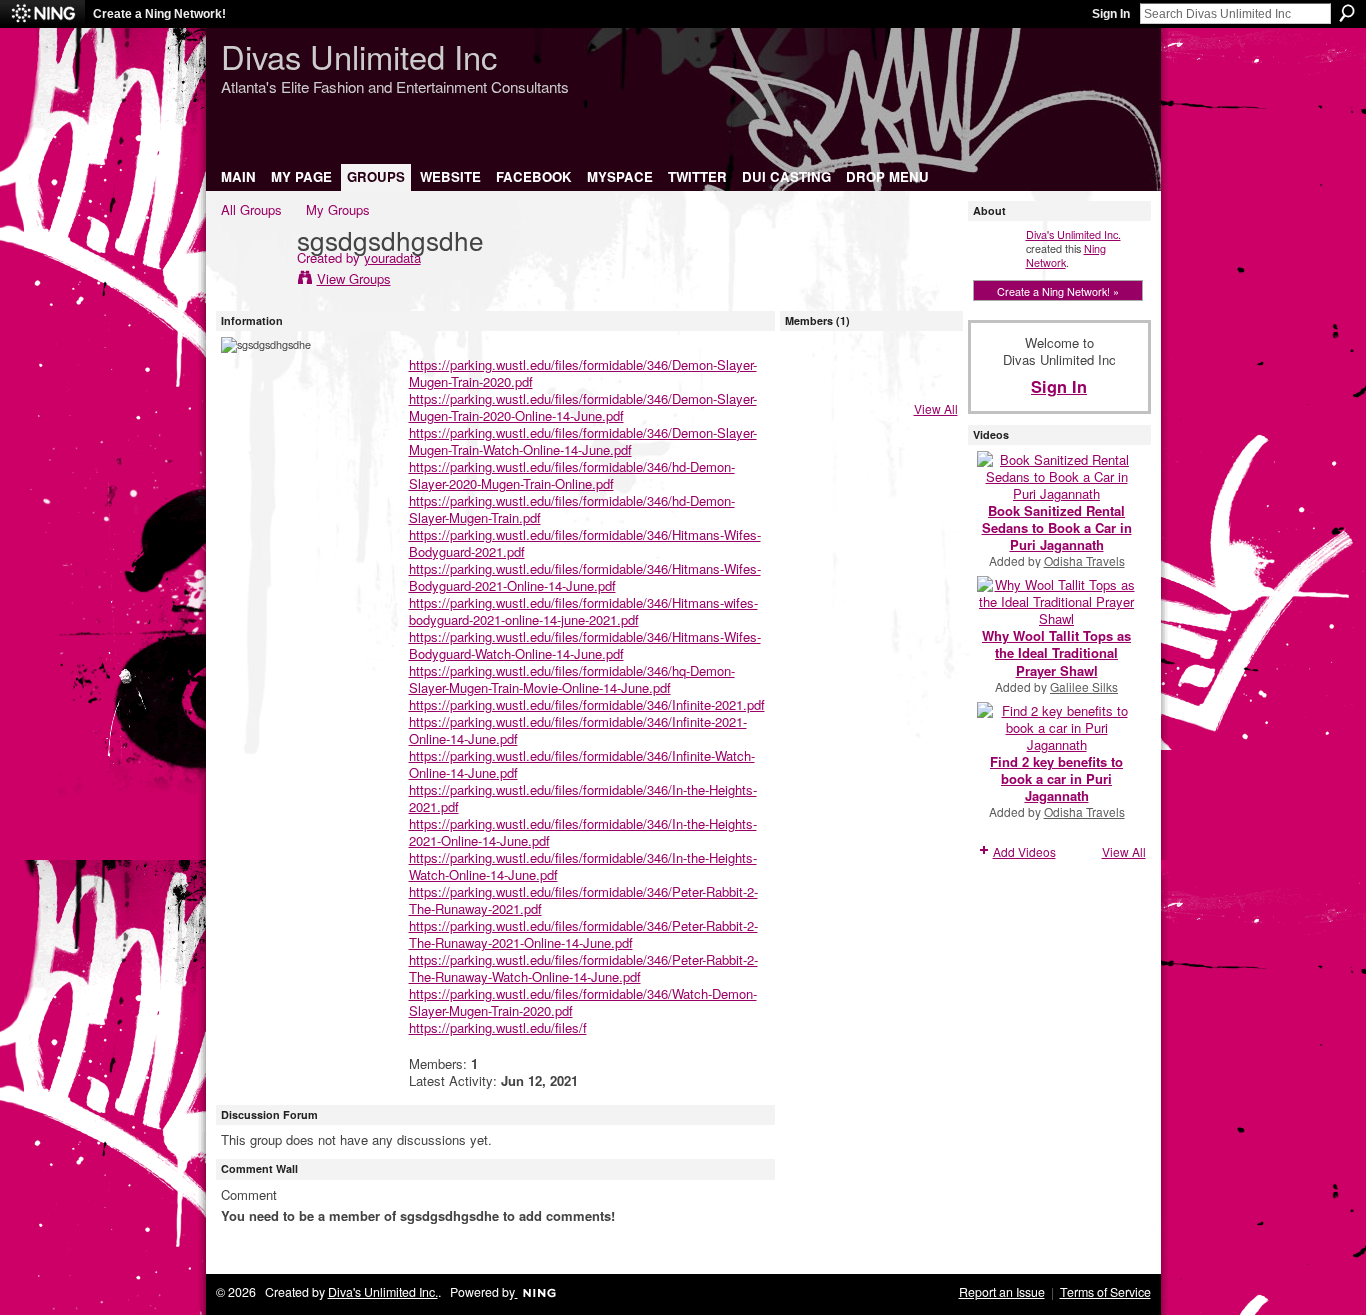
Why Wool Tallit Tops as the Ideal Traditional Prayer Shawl (1056, 652)
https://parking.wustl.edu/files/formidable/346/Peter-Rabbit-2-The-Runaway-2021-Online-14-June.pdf (583, 934)
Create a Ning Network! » (1058, 291)
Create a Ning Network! (159, 14)
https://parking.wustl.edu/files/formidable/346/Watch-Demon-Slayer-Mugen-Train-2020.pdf (583, 1002)
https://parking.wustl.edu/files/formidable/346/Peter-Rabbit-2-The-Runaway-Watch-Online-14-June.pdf (583, 968)
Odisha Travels (1084, 560)
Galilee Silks (1084, 686)
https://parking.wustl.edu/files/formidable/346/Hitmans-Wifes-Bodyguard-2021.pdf (585, 543)
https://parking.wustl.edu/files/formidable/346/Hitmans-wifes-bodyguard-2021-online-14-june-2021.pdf (583, 611)
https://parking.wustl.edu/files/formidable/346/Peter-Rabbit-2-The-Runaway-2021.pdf (583, 900)
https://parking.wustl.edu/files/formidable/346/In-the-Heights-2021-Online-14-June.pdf (583, 832)
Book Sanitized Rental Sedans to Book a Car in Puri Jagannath (1057, 527)
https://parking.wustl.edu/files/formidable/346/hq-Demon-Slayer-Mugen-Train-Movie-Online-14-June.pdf (572, 679)
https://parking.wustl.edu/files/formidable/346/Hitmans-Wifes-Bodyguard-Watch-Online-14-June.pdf (585, 645)
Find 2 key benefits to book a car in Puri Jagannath (1056, 778)
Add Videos (1024, 851)
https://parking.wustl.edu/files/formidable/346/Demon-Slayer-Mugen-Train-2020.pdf (583, 373)
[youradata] (253, 281)
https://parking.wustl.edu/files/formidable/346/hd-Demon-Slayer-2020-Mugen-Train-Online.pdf (572, 475)
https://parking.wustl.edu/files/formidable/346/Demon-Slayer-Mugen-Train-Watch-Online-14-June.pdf (583, 441)
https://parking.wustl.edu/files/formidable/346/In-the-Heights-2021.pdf (583, 798)
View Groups (354, 278)
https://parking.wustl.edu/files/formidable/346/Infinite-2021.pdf (587, 704)
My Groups (338, 209)
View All (936, 408)
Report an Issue (1002, 1292)
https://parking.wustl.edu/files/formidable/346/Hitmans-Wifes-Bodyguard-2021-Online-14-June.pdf (585, 577)
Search (1347, 13)
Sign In (1111, 14)
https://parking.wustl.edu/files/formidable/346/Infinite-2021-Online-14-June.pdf (578, 730)
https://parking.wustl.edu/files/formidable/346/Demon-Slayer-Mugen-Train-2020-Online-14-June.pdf (583, 407)
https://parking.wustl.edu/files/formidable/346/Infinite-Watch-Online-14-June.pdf (582, 764)
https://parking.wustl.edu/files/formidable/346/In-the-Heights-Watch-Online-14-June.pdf (583, 866)
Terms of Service (1105, 1292)
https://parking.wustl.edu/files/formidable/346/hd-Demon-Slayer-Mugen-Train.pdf (572, 509)
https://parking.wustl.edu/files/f (498, 1027)
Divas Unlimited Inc (359, 55)
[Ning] (42, 14)
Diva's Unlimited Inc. (1073, 234)
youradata (392, 257)
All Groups (251, 209)
